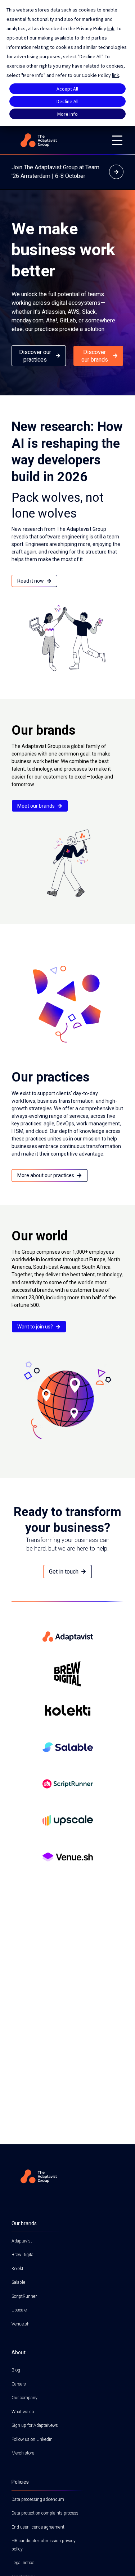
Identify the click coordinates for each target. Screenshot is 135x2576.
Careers (19, 2384)
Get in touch (64, 1572)
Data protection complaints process (45, 2513)
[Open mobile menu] (117, 140)
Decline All (67, 101)
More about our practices (46, 1175)
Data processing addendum (38, 2499)
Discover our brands (95, 356)
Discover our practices (35, 356)
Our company (24, 2398)
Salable (18, 2282)
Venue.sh (21, 2324)
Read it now (31, 581)
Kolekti (18, 2269)
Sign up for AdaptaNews (35, 2425)
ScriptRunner (24, 2296)
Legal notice (23, 2563)
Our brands (24, 2223)
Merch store (23, 2453)
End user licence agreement (38, 2527)
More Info (67, 114)
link (111, 28)
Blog (16, 2370)
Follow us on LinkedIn (32, 2439)
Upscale (19, 2310)
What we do (23, 2412)
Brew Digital (23, 2255)
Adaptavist (22, 2241)
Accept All (67, 89)
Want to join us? (35, 1327)
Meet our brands (36, 806)
